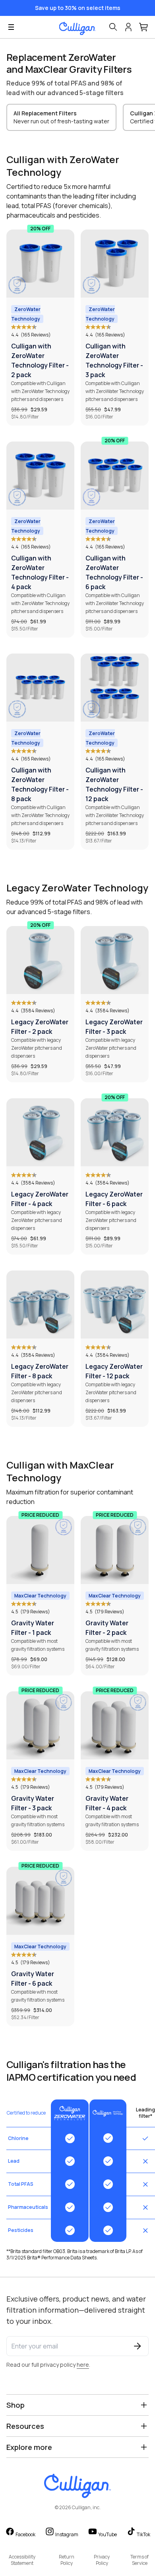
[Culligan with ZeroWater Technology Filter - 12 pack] (115, 688)
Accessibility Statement (22, 2560)
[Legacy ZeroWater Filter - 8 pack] (40, 1305)
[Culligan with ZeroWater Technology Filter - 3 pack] (115, 264)
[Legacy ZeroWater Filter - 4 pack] (40, 1132)
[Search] (113, 27)
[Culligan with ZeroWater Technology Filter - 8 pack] (40, 688)
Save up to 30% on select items (78, 8)
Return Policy (67, 2560)
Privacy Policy (102, 2560)
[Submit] (138, 2346)
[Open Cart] (144, 27)
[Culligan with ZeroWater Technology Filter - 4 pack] (40, 476)
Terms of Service (139, 2560)
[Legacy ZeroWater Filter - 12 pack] (115, 1305)
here (83, 2365)
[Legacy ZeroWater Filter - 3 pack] (115, 960)
